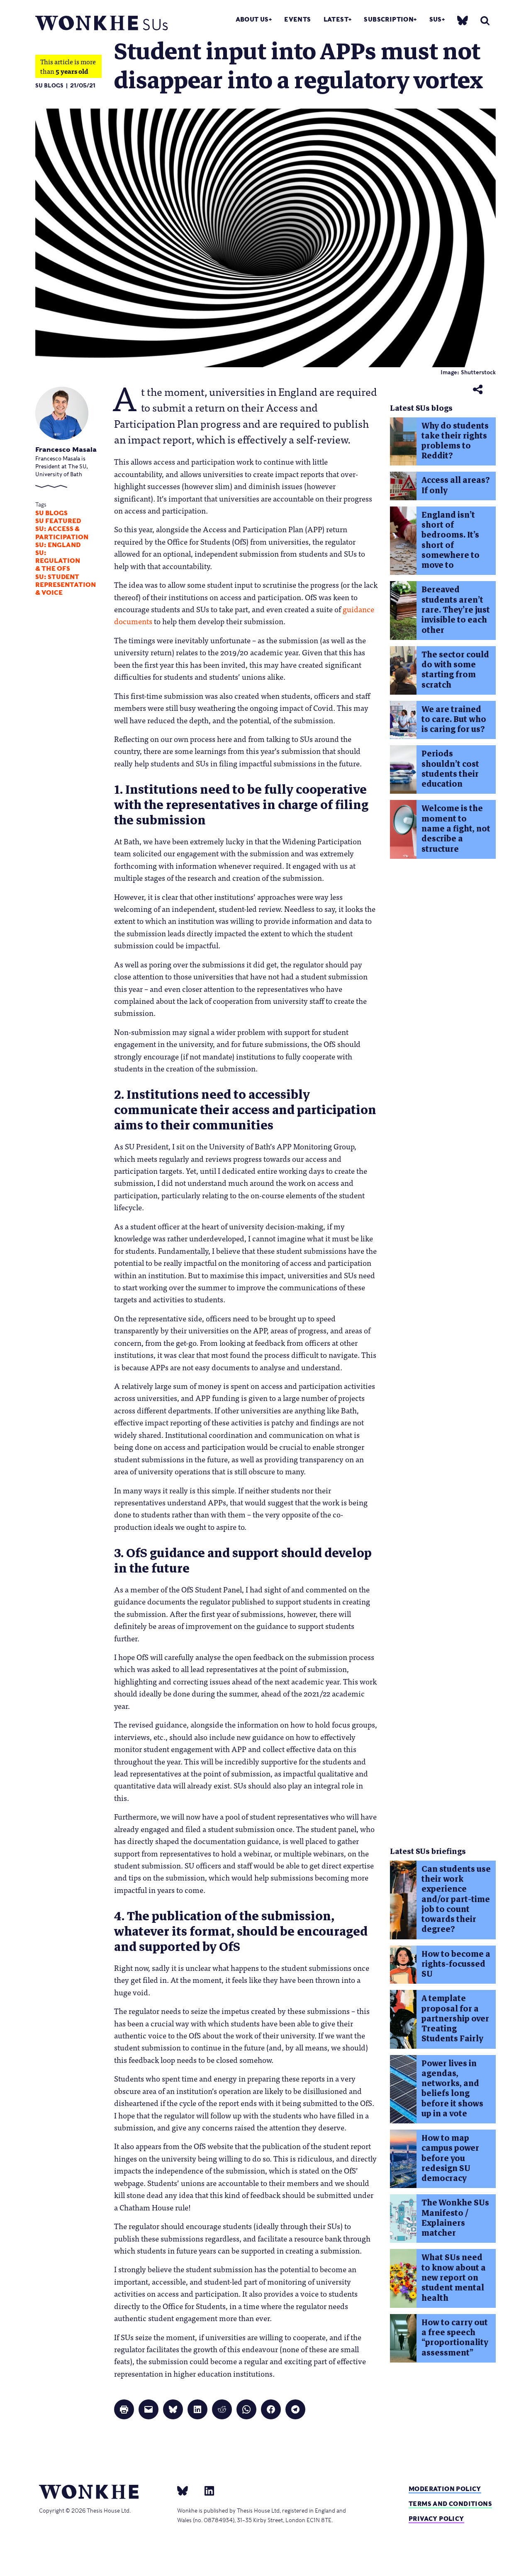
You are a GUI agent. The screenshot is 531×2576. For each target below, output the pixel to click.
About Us (252, 19)
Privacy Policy (436, 2519)
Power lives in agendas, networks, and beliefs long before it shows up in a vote (452, 2089)
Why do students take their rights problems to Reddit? (455, 441)
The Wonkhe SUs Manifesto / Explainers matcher (455, 2218)
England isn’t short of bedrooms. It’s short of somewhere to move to (451, 540)
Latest (336, 19)
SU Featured (58, 521)
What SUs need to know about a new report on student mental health (454, 2278)
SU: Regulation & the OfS (58, 561)
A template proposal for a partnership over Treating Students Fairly (455, 2019)
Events (297, 19)
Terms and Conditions (450, 2504)
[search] (485, 21)
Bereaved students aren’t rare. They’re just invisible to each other (456, 610)
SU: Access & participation (62, 533)
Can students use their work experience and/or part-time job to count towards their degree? (456, 1899)
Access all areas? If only (456, 485)
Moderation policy (445, 2489)
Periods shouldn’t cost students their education (450, 769)
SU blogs (51, 513)
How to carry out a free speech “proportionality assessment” (455, 2338)
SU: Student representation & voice (66, 585)
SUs (436, 19)
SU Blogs (49, 86)
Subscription (389, 19)
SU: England (58, 545)
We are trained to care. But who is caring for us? (454, 720)
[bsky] (463, 20)
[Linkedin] (206, 2490)
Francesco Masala (66, 450)
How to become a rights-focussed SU (456, 1964)
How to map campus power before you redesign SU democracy (450, 2158)
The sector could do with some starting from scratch (455, 670)
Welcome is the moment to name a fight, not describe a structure (456, 829)
